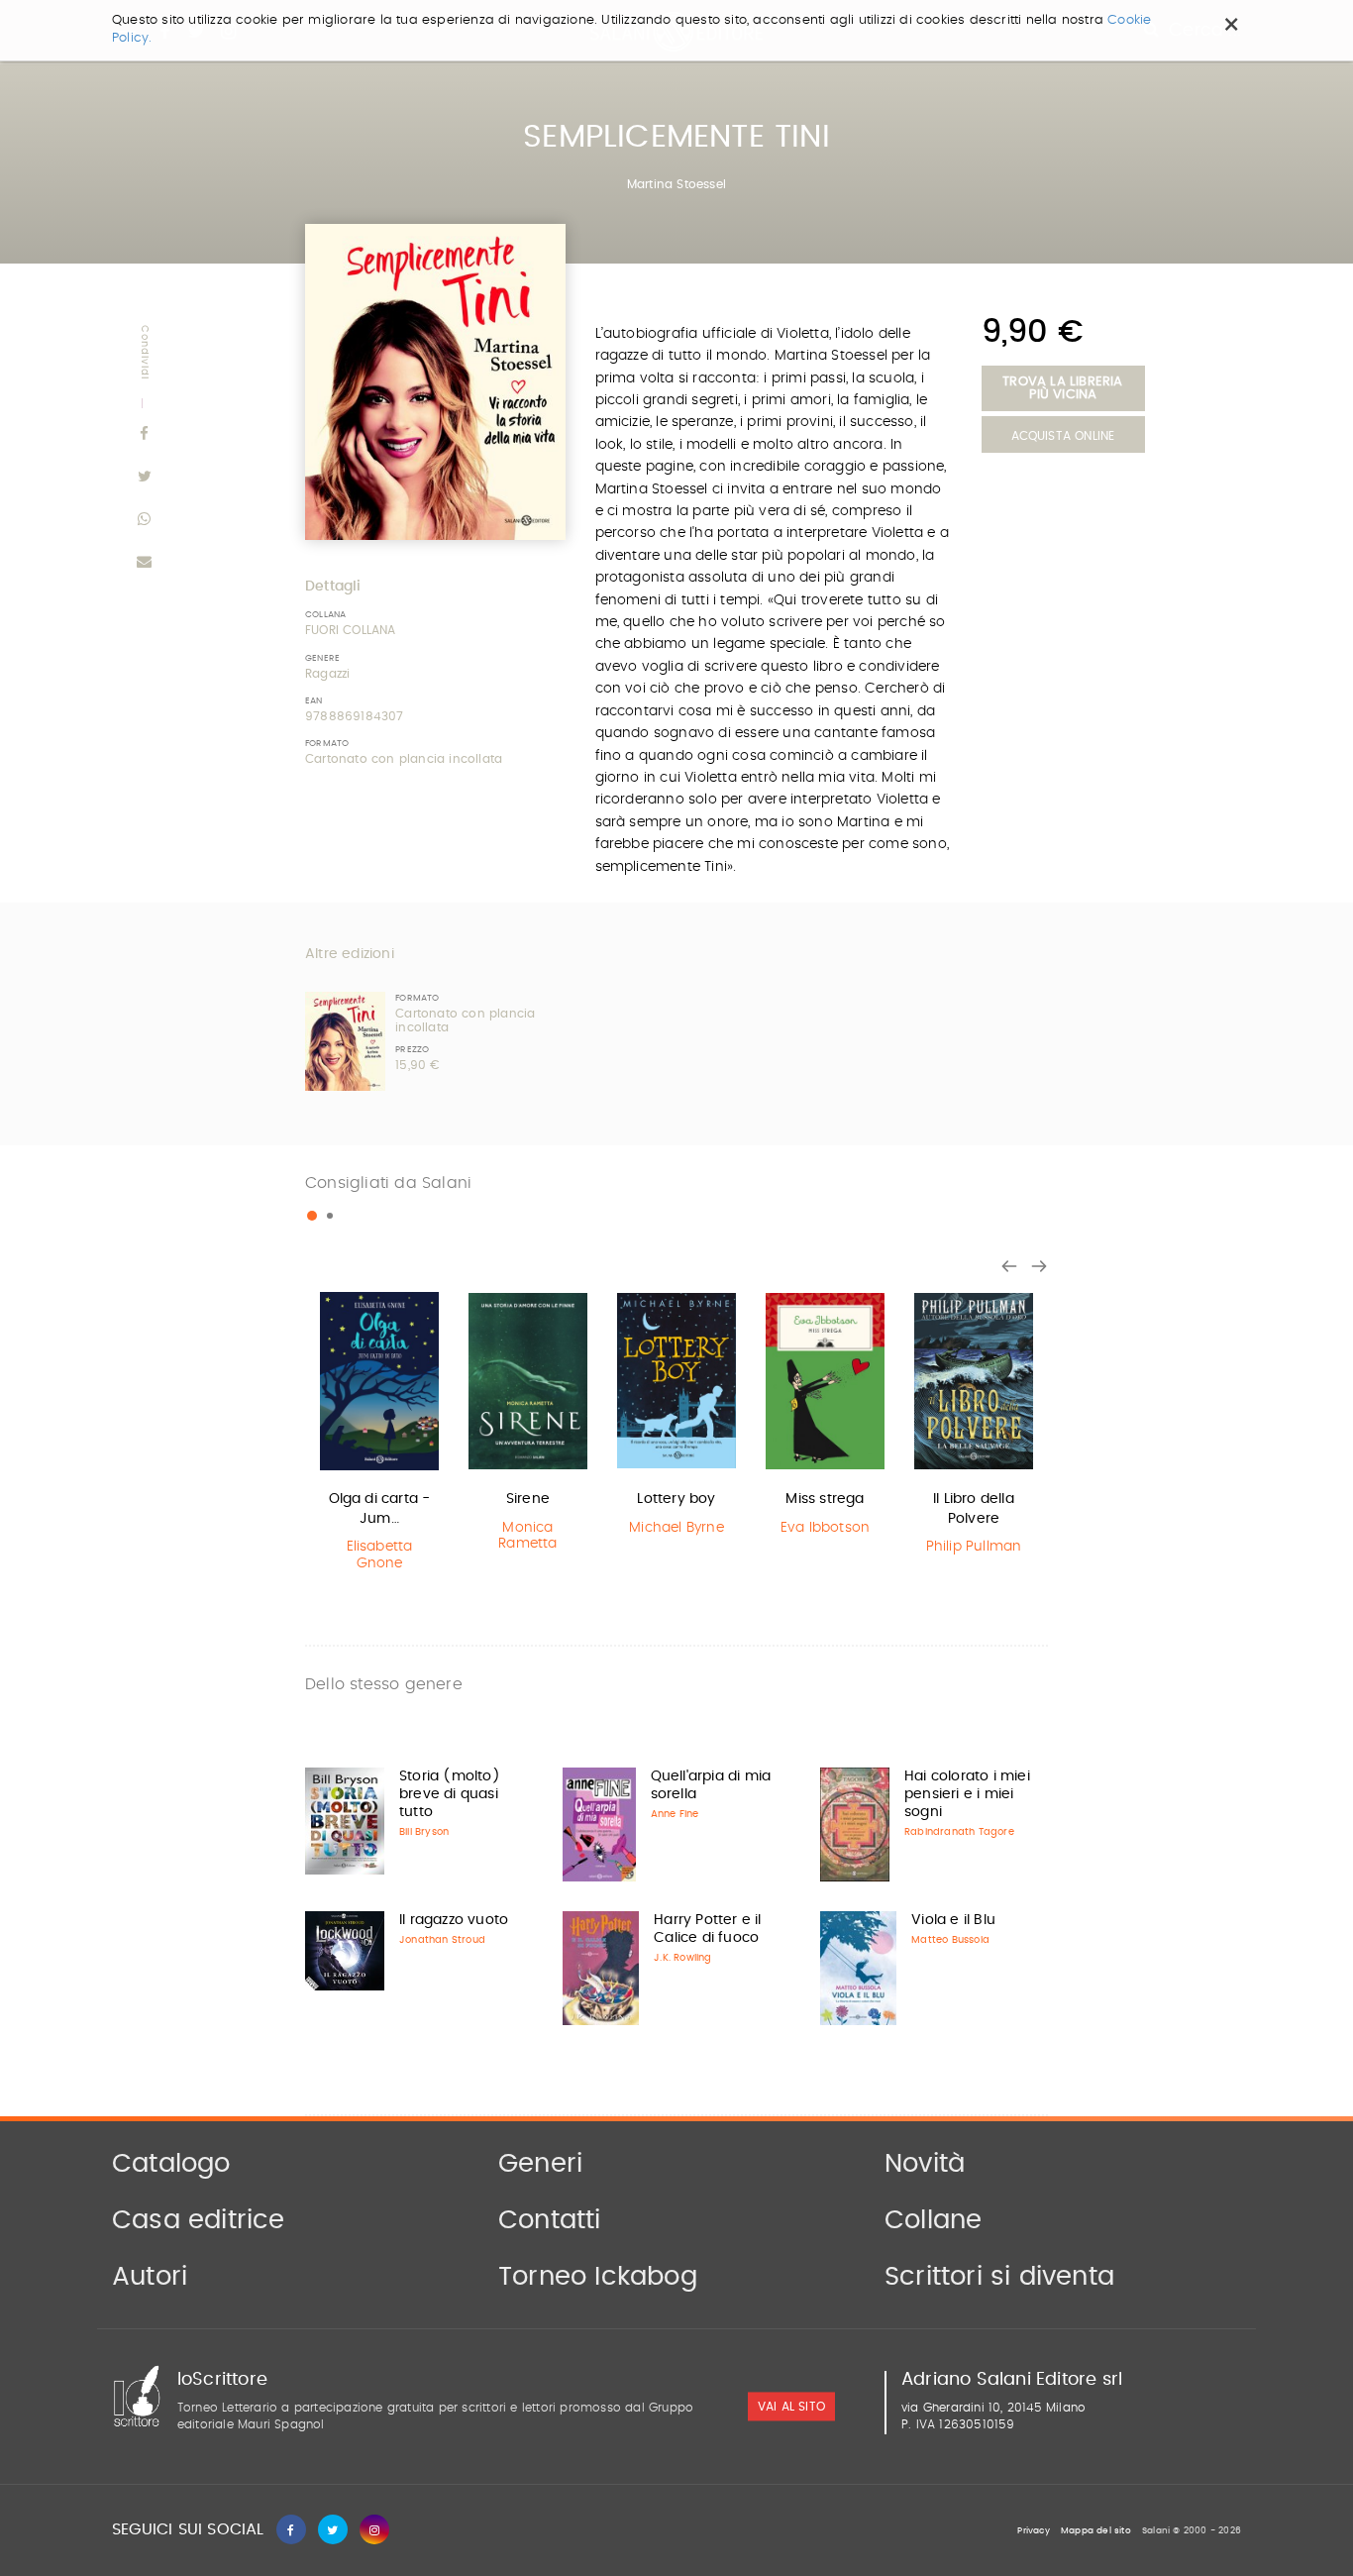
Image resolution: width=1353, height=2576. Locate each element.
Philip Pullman (974, 1547)
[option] (379, 1435)
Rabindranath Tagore (959, 1832)
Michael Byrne (676, 1528)
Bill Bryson (424, 1832)
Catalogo (171, 2164)
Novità (925, 2164)
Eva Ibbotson (825, 1528)
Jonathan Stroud (442, 1940)
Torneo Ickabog (598, 2277)
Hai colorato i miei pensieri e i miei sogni (967, 1794)
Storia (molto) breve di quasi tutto (450, 1794)
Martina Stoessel (676, 184)
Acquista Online (1063, 436)
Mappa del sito (1096, 2531)
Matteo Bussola (950, 1940)
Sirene (528, 1499)
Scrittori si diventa (999, 2277)
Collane (933, 2220)
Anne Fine (675, 1814)
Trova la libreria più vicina (1062, 388)
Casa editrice (199, 2220)
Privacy (1033, 2531)
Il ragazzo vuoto (454, 1920)
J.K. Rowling (682, 1958)
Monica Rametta (527, 1536)
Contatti (550, 2220)
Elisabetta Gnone (380, 1555)
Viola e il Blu (953, 1920)
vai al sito (791, 2408)
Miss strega (825, 1499)
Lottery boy (676, 1499)
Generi (540, 2164)
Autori (150, 2277)
